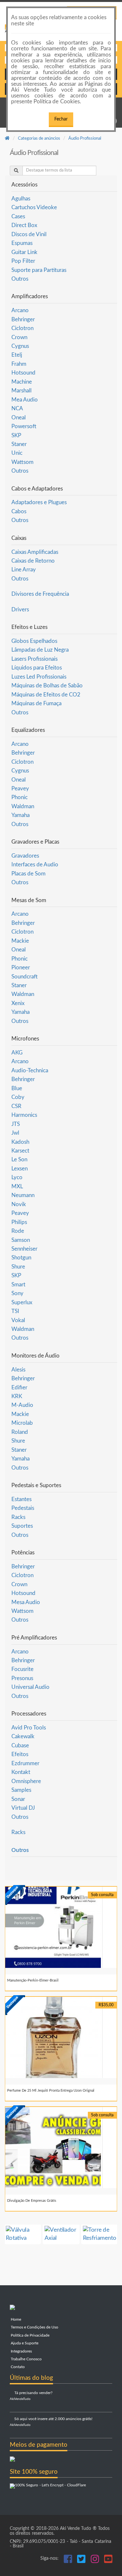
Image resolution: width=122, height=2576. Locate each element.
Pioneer (21, 968)
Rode (18, 1231)
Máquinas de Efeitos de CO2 (46, 695)
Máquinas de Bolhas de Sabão (47, 686)
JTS (16, 1124)
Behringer (23, 319)
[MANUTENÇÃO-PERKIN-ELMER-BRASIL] (61, 1927)
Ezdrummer (25, 1763)
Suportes (22, 1526)
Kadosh (20, 1142)
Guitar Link (24, 252)
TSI (15, 1311)
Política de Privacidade (30, 2335)
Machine (22, 382)
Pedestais (23, 1508)
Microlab (22, 1423)
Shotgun (21, 1258)
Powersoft (24, 426)
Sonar (18, 1799)
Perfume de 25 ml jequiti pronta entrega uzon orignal (51, 2091)
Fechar (61, 119)
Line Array (24, 570)
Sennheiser (24, 1249)
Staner (19, 444)
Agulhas (21, 199)
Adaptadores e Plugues (39, 502)
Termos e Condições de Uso (34, 2327)
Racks (18, 1517)
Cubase (20, 1746)
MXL (17, 1186)
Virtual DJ (23, 1808)
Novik (19, 1204)
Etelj (17, 355)
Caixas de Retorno (33, 561)
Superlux (22, 1302)
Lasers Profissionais (34, 659)
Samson (21, 1240)
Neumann (23, 1195)
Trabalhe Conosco (26, 2359)
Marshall (21, 391)
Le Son (19, 1160)
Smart (18, 1285)
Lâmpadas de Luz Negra (40, 650)
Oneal (19, 418)
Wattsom (22, 462)
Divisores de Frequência (40, 594)
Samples (21, 1790)
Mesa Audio (26, 1602)
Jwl (15, 1133)
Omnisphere (26, 1781)
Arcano (20, 310)
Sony (17, 1293)
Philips (19, 1222)
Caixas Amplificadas (35, 552)
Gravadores (25, 856)
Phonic (20, 797)
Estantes (21, 1499)
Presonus (22, 1678)
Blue (17, 1088)
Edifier (19, 1388)
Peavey (20, 789)
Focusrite (22, 1669)
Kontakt (21, 1772)
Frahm (19, 364)
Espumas (22, 243)
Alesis (18, 1370)
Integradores (21, 2351)
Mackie (20, 941)
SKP (16, 435)
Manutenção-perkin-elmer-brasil (33, 1980)
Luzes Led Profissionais (39, 677)
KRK (17, 1396)
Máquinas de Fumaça (36, 703)
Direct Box (24, 225)
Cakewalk (23, 1736)
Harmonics (24, 1115)
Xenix (18, 1003)
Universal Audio (30, 1687)
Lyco (17, 1177)
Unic (17, 453)
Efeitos (20, 1754)
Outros (20, 279)
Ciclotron (22, 328)
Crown (19, 337)
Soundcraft (25, 977)
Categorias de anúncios (39, 139)
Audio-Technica (30, 1071)
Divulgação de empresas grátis (32, 2201)
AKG (17, 1053)
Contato (17, 2367)
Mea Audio (25, 400)
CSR (16, 1106)
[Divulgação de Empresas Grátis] (61, 2148)
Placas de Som (28, 874)
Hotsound (23, 373)
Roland (20, 1432)
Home (15, 2320)
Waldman (23, 806)
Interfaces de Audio (35, 865)
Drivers (20, 610)
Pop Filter (23, 261)
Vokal (18, 1320)
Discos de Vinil (29, 234)
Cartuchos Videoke (34, 207)
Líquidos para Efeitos (37, 668)
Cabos (19, 511)
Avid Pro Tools (29, 1728)
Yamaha (20, 815)
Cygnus (20, 346)
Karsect (20, 1151)
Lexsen (20, 1169)
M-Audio (22, 1405)
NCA (17, 408)
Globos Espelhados (34, 641)
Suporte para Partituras (39, 270)
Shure (18, 1267)
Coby (18, 1097)
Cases (18, 217)
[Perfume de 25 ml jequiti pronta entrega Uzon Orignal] (61, 2037)
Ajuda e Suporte (24, 2343)
